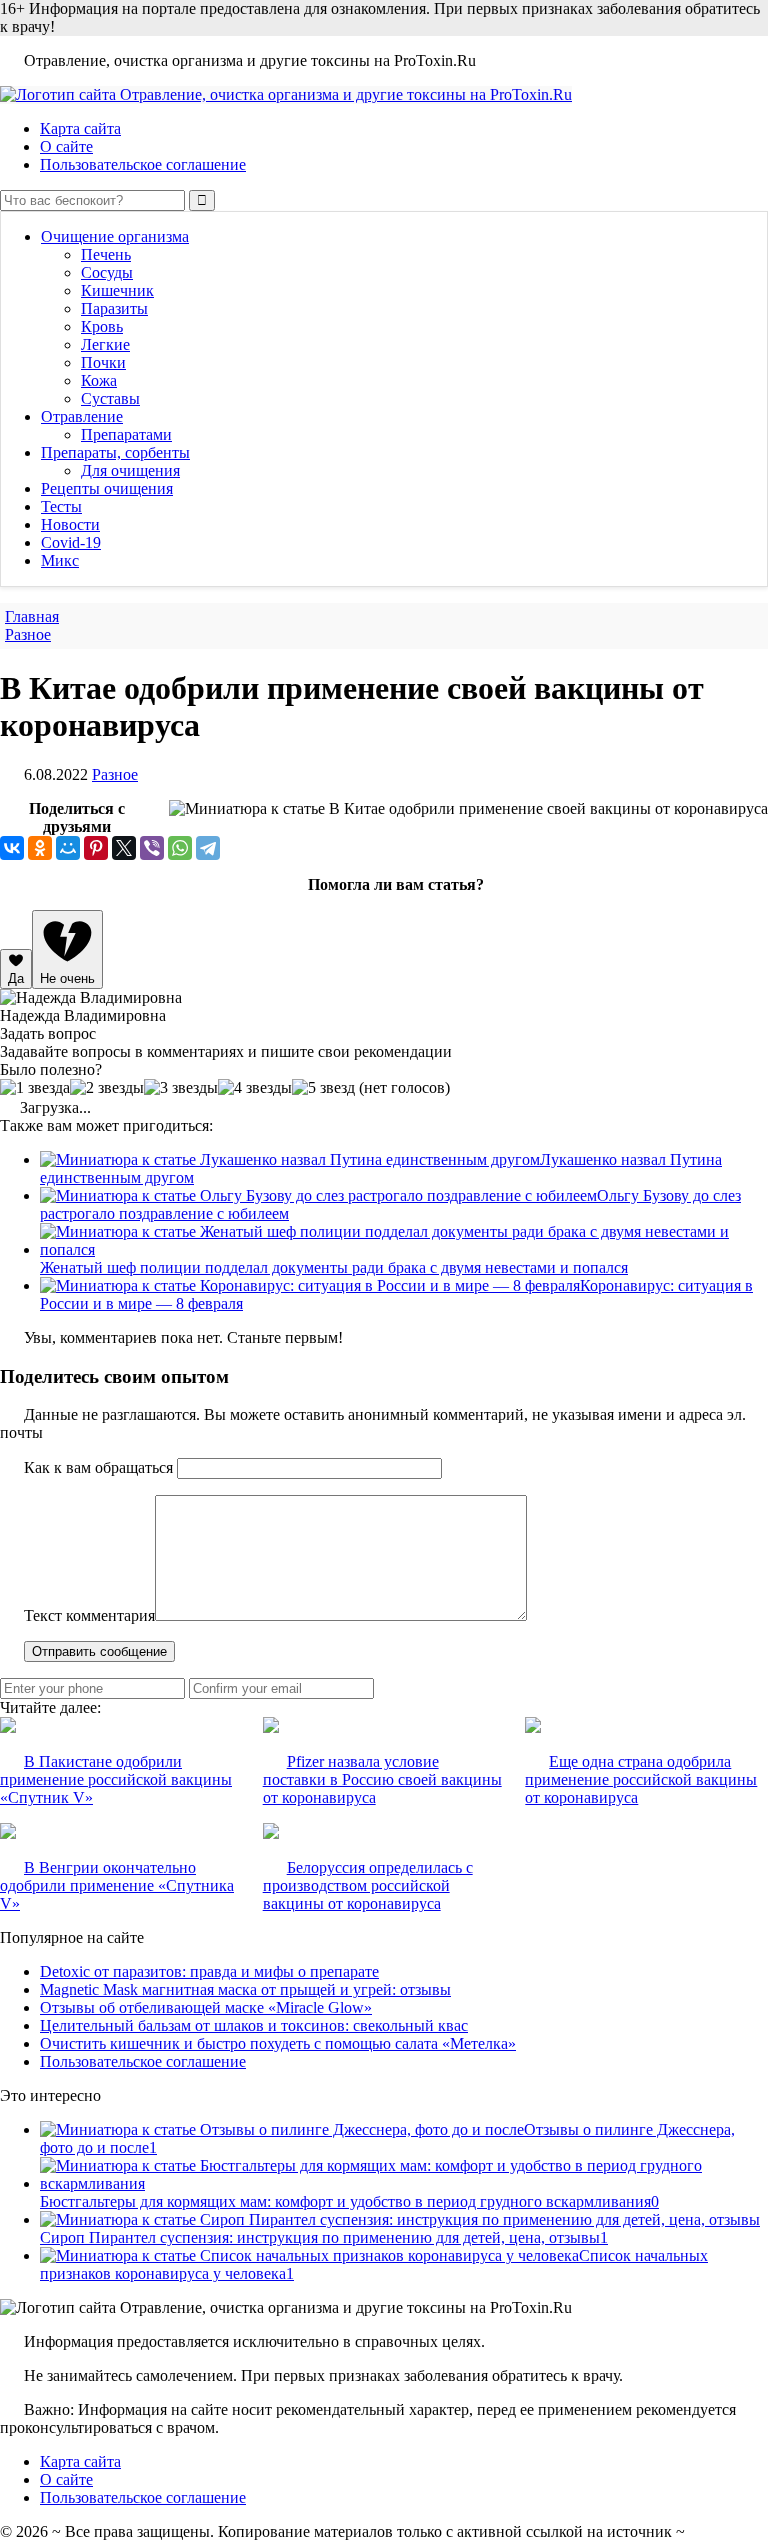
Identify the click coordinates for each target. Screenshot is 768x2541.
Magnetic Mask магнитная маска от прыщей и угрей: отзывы (245, 1989)
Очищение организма (115, 236)
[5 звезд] (323, 1088)
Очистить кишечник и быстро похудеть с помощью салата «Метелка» (278, 2043)
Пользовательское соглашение (143, 164)
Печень (106, 254)
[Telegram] (208, 848)
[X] (124, 848)
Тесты (61, 506)
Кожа (99, 380)
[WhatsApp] (180, 848)
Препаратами (126, 434)
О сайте (66, 146)
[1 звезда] (35, 1088)
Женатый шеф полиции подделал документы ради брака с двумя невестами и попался (334, 1267)
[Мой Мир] (68, 848)
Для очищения (130, 470)
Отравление (82, 416)
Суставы (110, 398)
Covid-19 (71, 542)
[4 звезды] (255, 1088)
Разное (115, 774)
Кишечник (117, 290)
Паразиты (114, 308)
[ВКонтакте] (12, 848)
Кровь (102, 326)
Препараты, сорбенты (115, 452)
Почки (103, 362)
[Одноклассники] (40, 848)
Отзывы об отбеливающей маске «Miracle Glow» (206, 2007)
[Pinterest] (96, 848)
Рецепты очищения (107, 488)
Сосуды (107, 272)
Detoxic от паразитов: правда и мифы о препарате (209, 1971)
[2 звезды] (107, 1088)
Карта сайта (80, 128)
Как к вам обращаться (98, 1467)
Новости (70, 524)
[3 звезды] (181, 1088)
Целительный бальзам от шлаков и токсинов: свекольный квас (254, 2025)
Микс (60, 560)
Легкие (105, 344)
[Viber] (152, 848)
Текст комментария (89, 1615)
